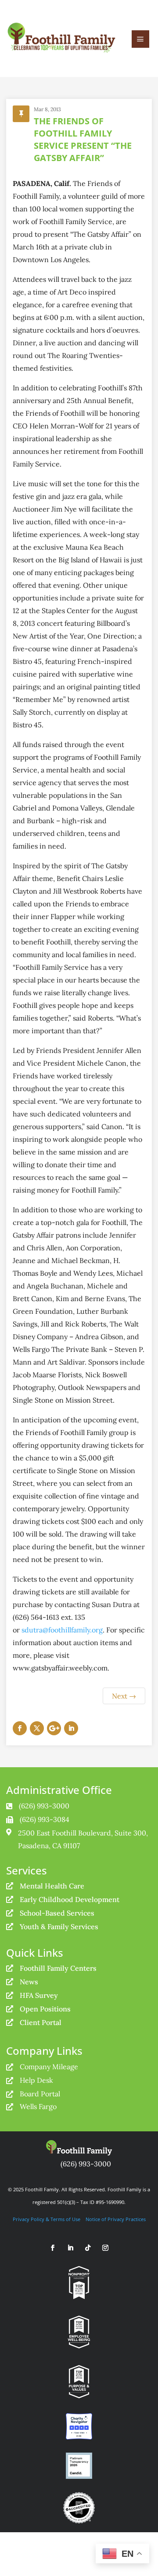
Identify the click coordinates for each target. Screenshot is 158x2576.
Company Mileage (49, 2067)
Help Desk (36, 2080)
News (29, 1982)
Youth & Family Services (59, 1927)
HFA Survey (39, 1995)
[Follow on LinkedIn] (71, 1728)
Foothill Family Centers (58, 1968)
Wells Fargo (38, 2106)
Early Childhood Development (70, 1899)
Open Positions (45, 2009)
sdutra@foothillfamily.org (62, 1630)
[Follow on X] (37, 1728)
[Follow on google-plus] (54, 1728)
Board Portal (40, 2094)
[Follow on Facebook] (20, 1728)
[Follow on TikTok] (88, 2248)
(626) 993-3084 (45, 1819)
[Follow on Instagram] (105, 2248)
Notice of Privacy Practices (116, 2219)
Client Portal (41, 2022)
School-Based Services (57, 1913)
